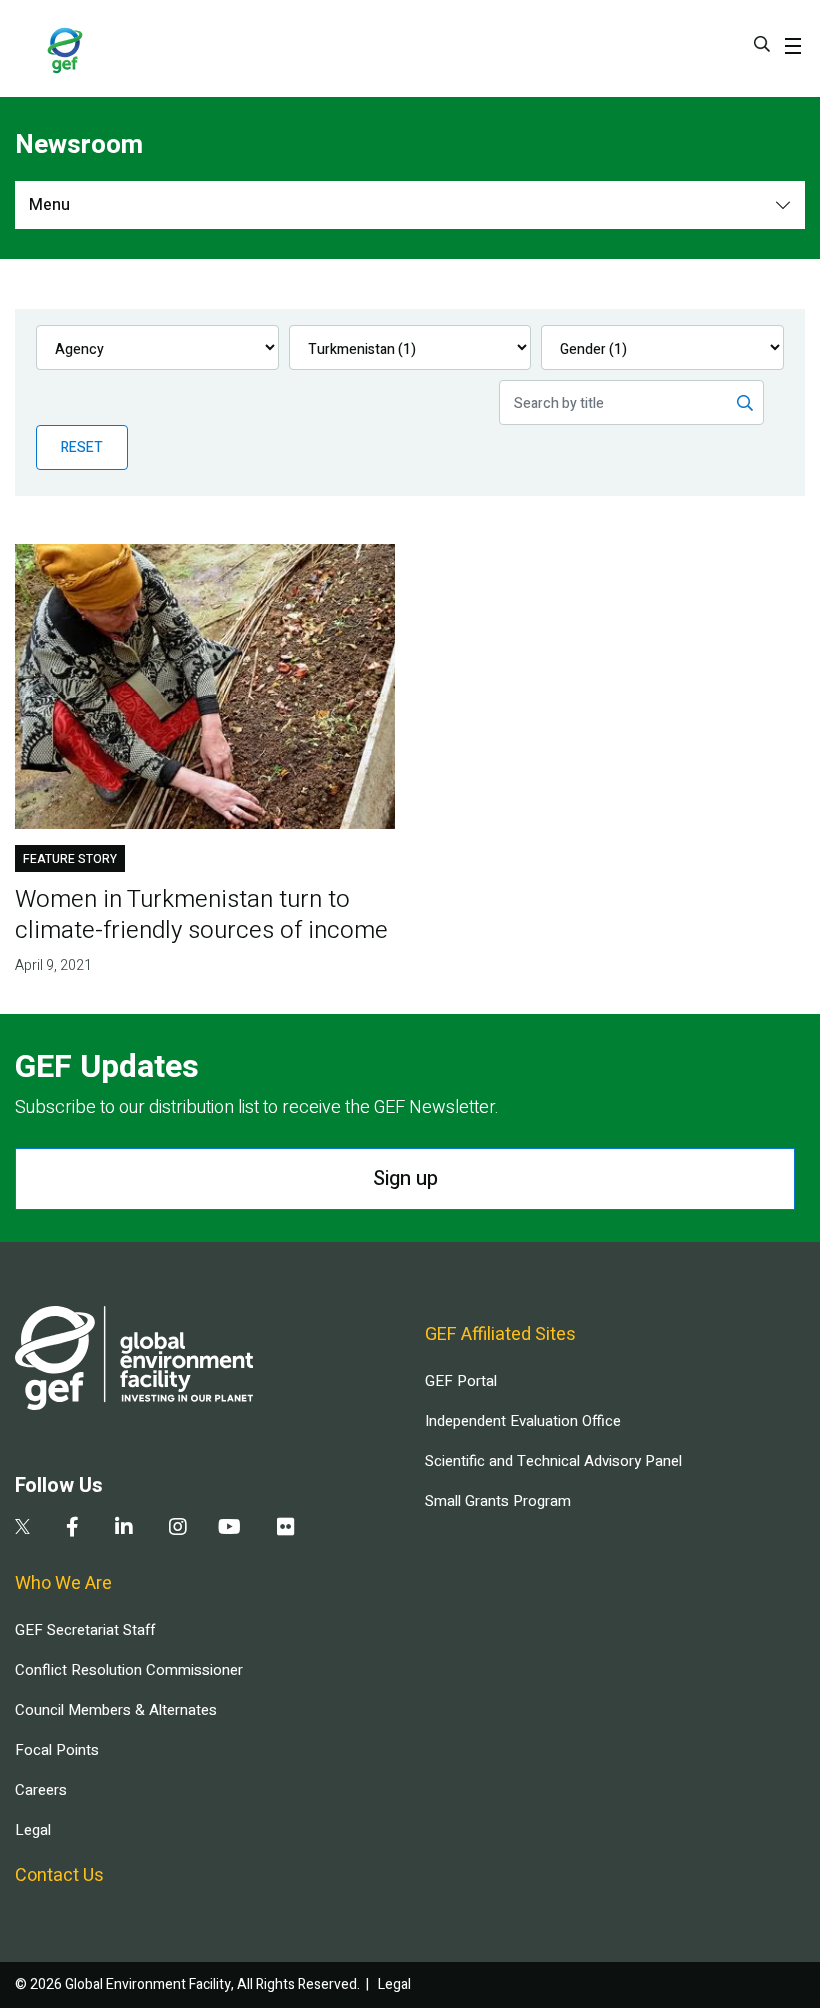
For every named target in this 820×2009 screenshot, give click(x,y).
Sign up (405, 1178)
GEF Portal (461, 1381)
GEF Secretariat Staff (85, 1630)
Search (762, 44)
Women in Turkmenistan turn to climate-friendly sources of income (201, 915)
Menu (49, 205)
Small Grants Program (498, 1501)
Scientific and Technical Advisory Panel (553, 1461)
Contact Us (59, 1875)
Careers (41, 1790)
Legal (33, 1830)
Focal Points (57, 1750)
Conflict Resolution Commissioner (129, 1670)
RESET (82, 447)
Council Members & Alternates (116, 1710)
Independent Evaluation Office (523, 1421)
